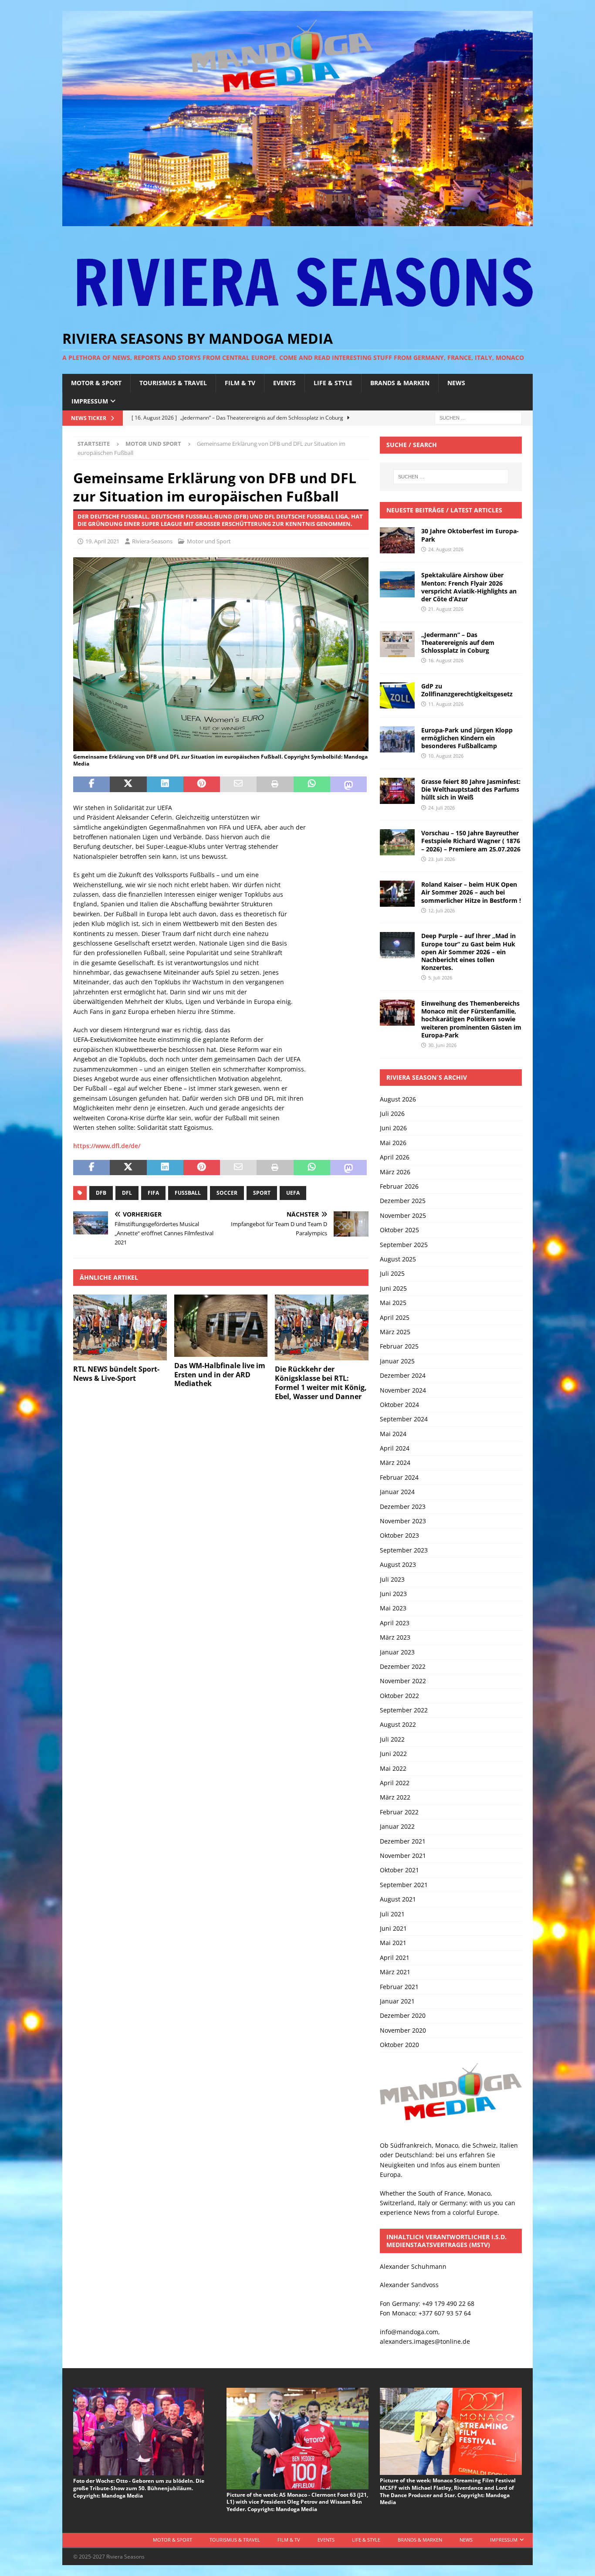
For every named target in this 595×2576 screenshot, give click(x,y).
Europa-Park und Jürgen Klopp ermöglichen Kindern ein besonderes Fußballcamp (467, 738)
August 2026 (398, 1099)
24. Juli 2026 (441, 808)
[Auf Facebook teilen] (91, 784)
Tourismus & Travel (173, 383)
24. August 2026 (446, 549)
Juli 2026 (392, 1113)
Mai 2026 (393, 1143)
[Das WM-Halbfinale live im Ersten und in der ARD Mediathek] (221, 1326)
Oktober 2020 (399, 2045)
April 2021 (395, 1957)
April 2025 (395, 1317)
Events (284, 383)
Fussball (188, 1193)
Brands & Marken (400, 383)
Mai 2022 (393, 1768)
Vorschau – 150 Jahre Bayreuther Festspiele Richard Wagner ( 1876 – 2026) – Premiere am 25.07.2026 (471, 841)
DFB (101, 1193)
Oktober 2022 (399, 1696)
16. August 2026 (446, 660)
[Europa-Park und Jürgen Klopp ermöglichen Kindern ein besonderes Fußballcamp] (397, 739)
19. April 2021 (102, 541)
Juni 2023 (393, 1594)
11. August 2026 (446, 704)
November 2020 (403, 2030)
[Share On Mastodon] (348, 784)
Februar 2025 (399, 1346)
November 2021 (403, 1856)
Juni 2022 (393, 1754)
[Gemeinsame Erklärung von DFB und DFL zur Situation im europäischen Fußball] (221, 746)
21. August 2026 (446, 609)
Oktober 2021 (399, 1870)
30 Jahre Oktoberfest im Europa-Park (470, 535)
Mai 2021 (393, 1943)
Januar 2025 (397, 1361)
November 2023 (403, 1521)
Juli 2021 (392, 1914)
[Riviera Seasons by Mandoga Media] (297, 221)
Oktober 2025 (399, 1230)
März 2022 (395, 1797)
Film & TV (240, 383)
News (456, 383)
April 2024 (395, 1448)
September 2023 (404, 1550)
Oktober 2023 (399, 1535)
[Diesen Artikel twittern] (128, 784)
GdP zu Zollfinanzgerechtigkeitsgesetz (467, 690)
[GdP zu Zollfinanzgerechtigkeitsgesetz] (397, 695)
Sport (262, 1193)
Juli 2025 (392, 1273)
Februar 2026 (399, 1186)
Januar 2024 (397, 1492)
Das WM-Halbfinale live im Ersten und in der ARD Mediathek (220, 1375)
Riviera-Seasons (152, 541)
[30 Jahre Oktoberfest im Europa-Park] (397, 540)
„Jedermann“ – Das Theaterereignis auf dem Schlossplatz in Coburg (458, 642)
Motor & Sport (96, 383)
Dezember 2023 (403, 1507)
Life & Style (333, 383)
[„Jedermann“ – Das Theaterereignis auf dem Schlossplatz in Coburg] (397, 644)
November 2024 (403, 1390)
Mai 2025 (393, 1303)
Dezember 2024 (403, 1375)
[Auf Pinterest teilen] (202, 784)
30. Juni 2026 (442, 1045)
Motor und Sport (209, 541)
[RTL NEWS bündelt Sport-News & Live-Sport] (120, 1328)
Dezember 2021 (403, 1841)
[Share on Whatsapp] (312, 784)
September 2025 (404, 1245)
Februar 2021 (399, 1987)
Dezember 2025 (403, 1201)
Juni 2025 (393, 1288)
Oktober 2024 (399, 1405)
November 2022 (403, 1681)
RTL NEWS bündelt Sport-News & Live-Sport (116, 1374)
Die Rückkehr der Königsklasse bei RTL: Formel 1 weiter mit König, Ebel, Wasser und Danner (321, 1383)
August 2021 (398, 1899)
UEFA (293, 1193)
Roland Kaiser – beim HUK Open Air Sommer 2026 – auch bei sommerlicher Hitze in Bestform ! (471, 892)
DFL (127, 1193)
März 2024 (395, 1463)
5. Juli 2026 (440, 978)
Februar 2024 (399, 1477)
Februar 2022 (399, 1812)
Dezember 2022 (403, 1666)
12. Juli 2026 (441, 910)
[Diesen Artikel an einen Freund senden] (238, 784)
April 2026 (395, 1157)
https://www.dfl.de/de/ (107, 1146)
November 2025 (403, 1215)
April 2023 (395, 1623)
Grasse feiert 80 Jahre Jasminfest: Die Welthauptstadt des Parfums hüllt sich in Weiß (471, 789)
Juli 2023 (392, 1579)
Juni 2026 (393, 1128)
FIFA (153, 1193)
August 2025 (398, 1259)
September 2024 (404, 1419)
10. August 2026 (446, 756)
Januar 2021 (397, 2001)
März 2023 (395, 1637)
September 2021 (404, 1885)
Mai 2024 (393, 1434)
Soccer (227, 1193)
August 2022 (398, 1724)
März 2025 (395, 1332)
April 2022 (395, 1783)
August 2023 (398, 1564)
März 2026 (395, 1172)
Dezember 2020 (403, 2015)
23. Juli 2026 (441, 859)
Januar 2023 (397, 1652)
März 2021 (395, 1972)
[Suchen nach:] (478, 418)
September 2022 (404, 1710)
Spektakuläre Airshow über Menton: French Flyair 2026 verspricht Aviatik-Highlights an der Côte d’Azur (469, 587)
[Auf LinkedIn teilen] (165, 784)
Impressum (90, 401)
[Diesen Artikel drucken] (275, 784)
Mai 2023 (393, 1608)
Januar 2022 (397, 1826)
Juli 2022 (392, 1739)
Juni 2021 (393, 1928)
